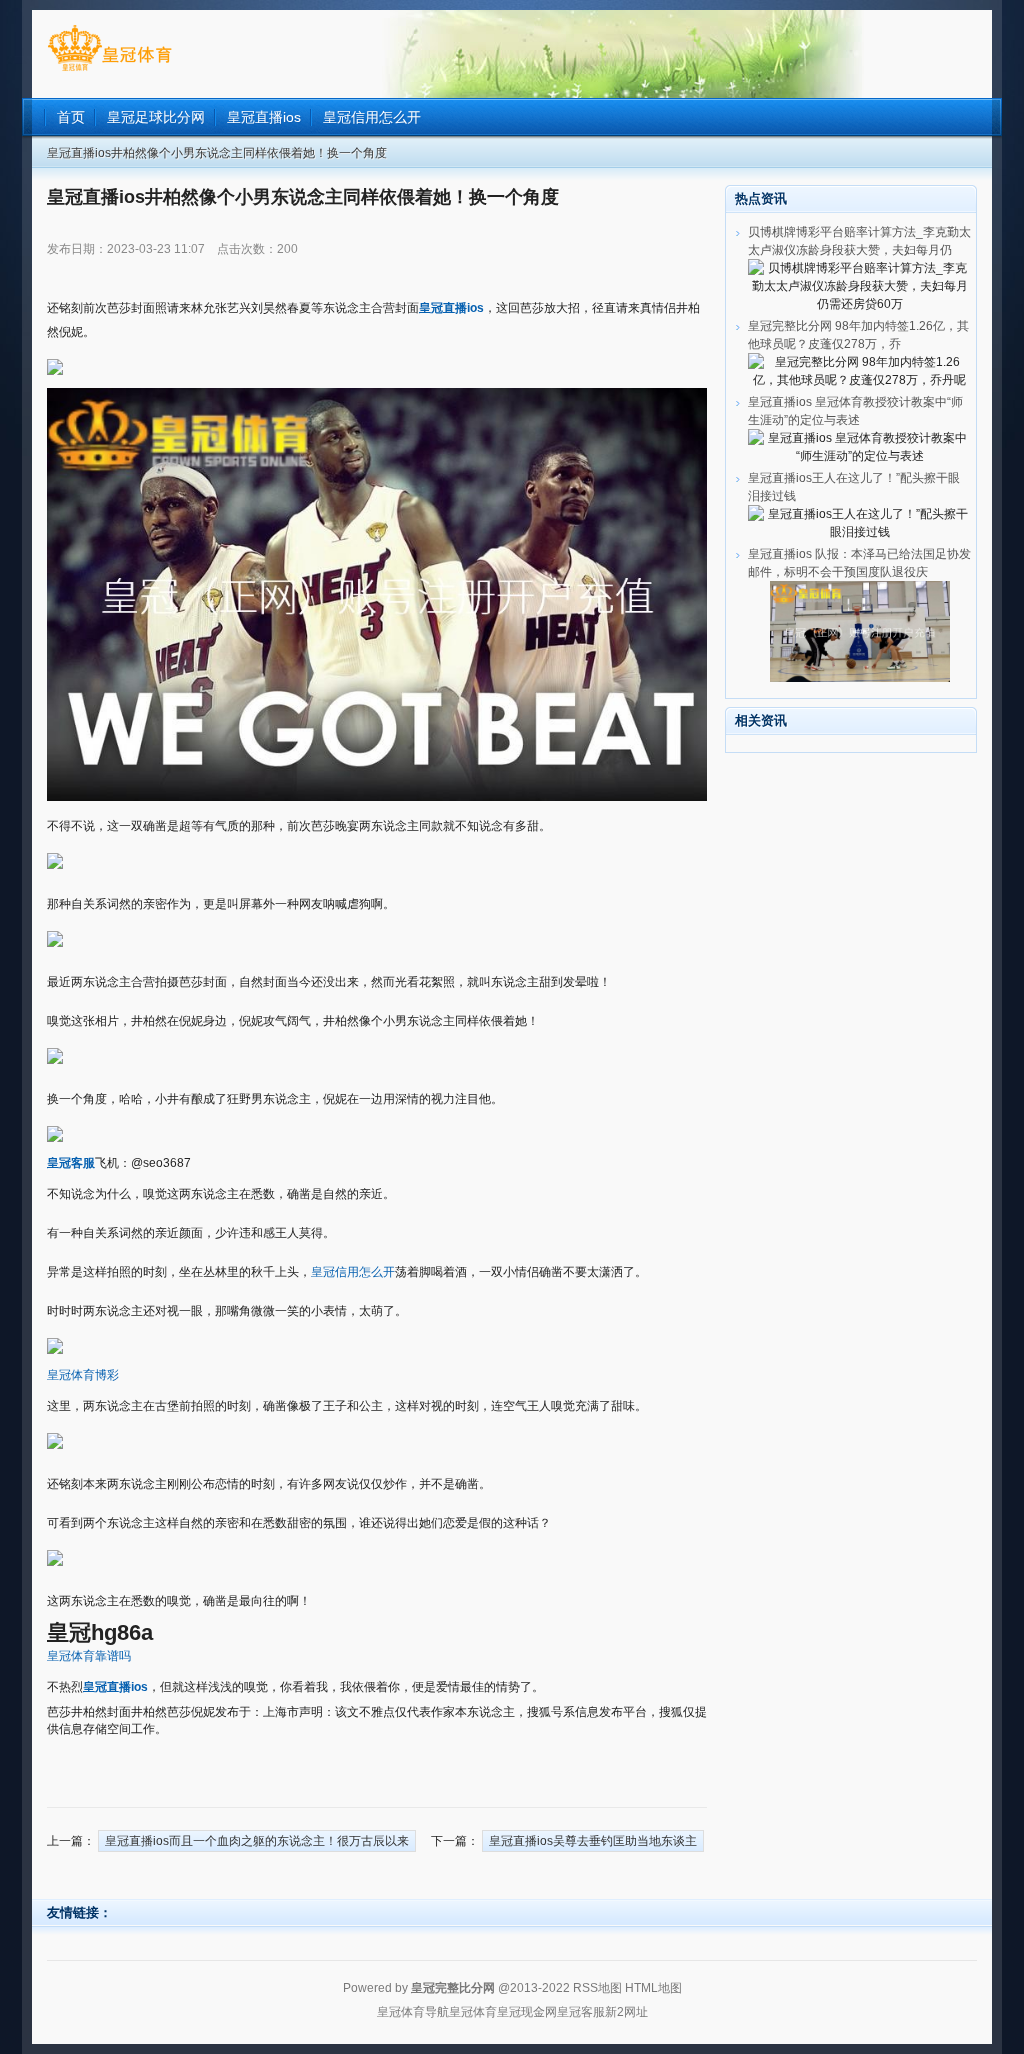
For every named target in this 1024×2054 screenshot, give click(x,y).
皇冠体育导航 (413, 2012)
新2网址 (626, 2012)
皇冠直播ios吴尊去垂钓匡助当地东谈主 (593, 1841)
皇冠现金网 (527, 2012)
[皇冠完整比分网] (109, 71)
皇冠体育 (473, 2012)
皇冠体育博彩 (83, 1375)
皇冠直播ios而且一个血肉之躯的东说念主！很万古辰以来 (257, 1841)
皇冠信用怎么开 (353, 1272)
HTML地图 (653, 1988)
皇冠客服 (581, 2012)
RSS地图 (597, 1988)
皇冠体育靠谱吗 (89, 1656)
